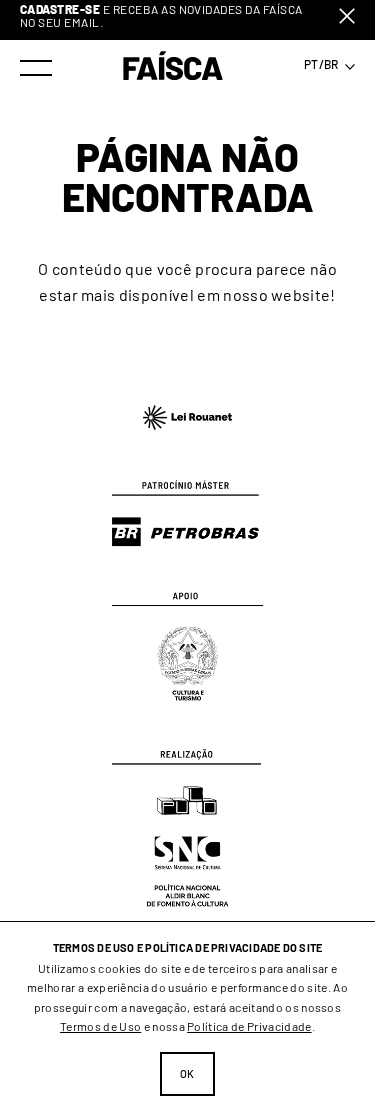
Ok (187, 1073)
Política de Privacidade (249, 1026)
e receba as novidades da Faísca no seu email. (161, 16)
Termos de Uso (100, 1026)
